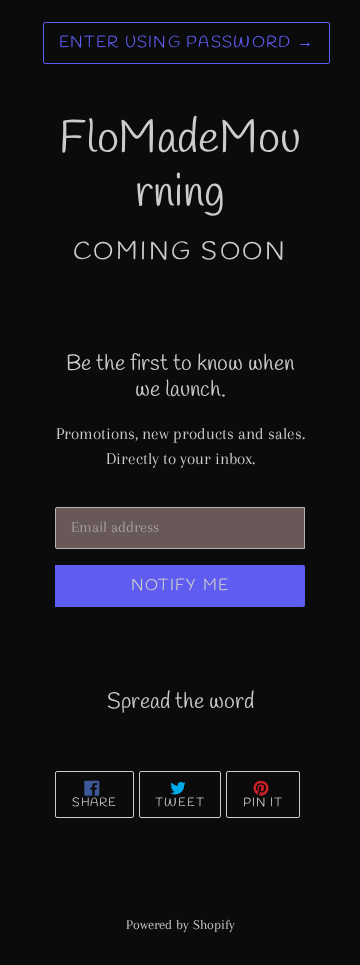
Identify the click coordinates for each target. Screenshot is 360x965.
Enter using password (186, 42)
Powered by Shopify (180, 924)
